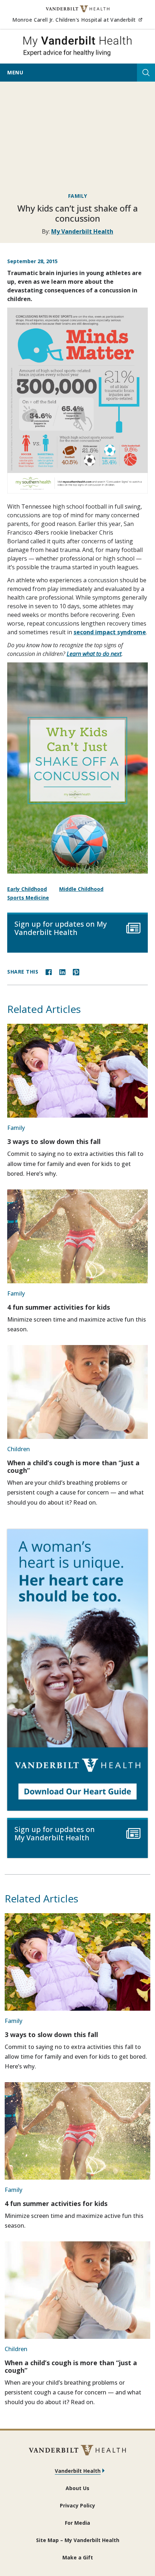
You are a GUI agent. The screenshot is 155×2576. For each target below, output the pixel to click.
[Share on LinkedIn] (62, 971)
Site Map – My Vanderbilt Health (78, 2540)
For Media (77, 2523)
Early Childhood (27, 889)
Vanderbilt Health (78, 2471)
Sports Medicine (28, 898)
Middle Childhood (81, 889)
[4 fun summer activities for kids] (77, 1236)
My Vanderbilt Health (82, 231)
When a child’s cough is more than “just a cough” (73, 1467)
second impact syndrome (110, 632)
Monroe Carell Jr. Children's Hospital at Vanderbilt (77, 19)
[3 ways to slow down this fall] (77, 1071)
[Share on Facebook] (49, 971)
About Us (77, 2488)
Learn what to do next (94, 654)
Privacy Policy (77, 2505)
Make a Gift (78, 2557)
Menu (15, 72)
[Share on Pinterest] (76, 971)
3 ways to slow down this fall (54, 1141)
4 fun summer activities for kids (59, 1307)
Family (78, 196)
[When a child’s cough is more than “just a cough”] (77, 1392)
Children (19, 1449)
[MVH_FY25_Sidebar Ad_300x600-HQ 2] (77, 1670)
